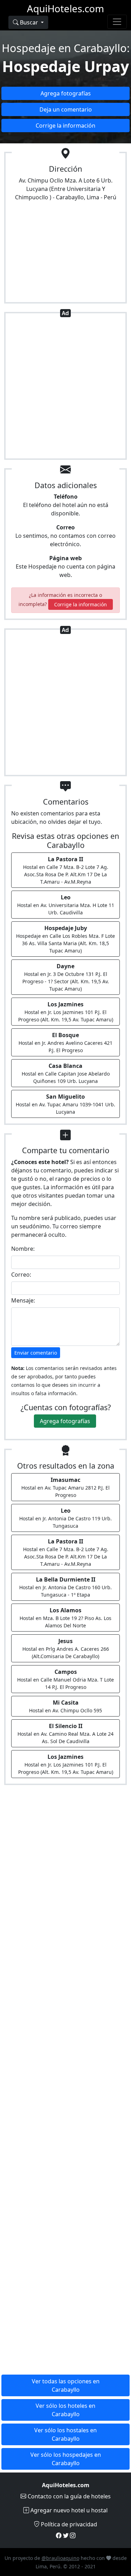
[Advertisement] (65, 387)
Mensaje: (23, 1300)
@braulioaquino (60, 2558)
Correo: (21, 1275)
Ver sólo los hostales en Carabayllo (65, 2434)
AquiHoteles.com (65, 8)
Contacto (68, 2496)
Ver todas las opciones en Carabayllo (66, 2385)
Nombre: (23, 1249)
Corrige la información (65, 126)
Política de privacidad (68, 2524)
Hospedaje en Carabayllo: (66, 48)
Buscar (29, 22)
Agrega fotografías (66, 93)
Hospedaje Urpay (65, 66)
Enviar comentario (36, 1353)
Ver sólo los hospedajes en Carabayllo (66, 2459)
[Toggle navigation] (117, 22)
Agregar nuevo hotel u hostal (68, 2510)
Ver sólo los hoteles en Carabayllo (65, 2410)
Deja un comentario (66, 109)
